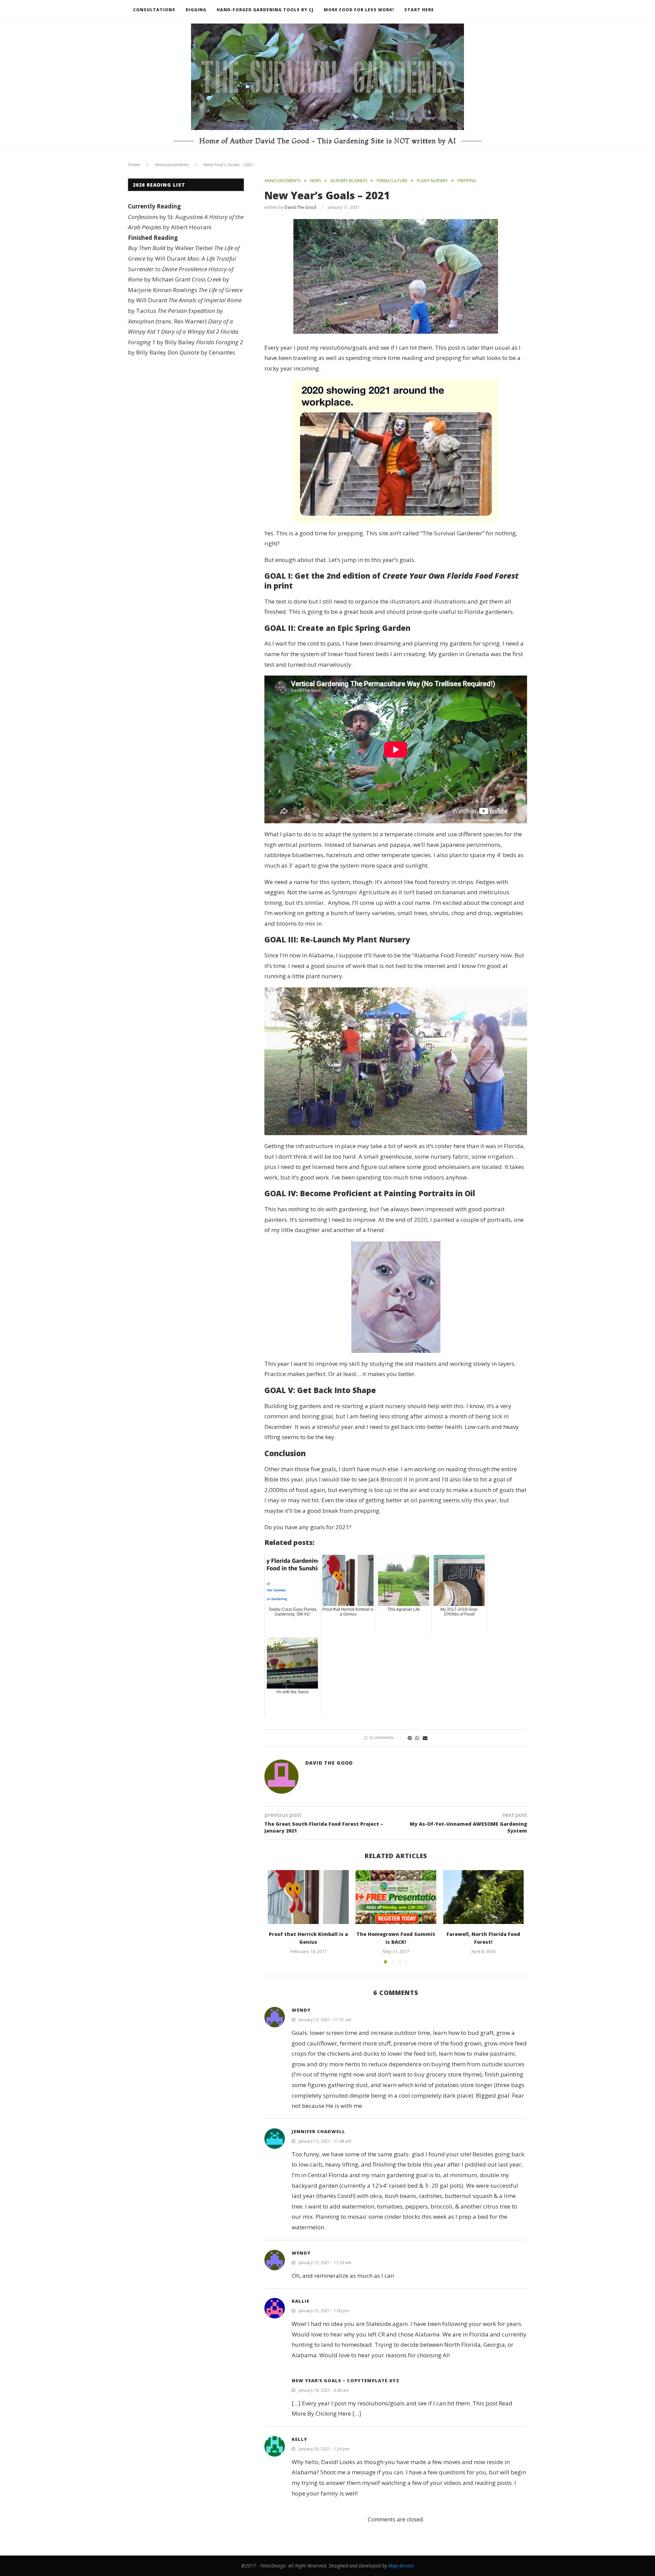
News (316, 181)
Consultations (154, 10)
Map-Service (401, 2566)
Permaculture (392, 181)
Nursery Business (349, 181)
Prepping (467, 181)
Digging (196, 10)
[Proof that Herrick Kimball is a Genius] (308, 1897)
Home (134, 164)
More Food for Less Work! (359, 10)
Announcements (172, 164)
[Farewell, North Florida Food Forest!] (484, 1897)
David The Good (300, 207)
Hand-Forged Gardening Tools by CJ (265, 10)
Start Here (419, 10)
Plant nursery (432, 181)
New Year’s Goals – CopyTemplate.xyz (346, 2380)
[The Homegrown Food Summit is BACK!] (396, 1897)
